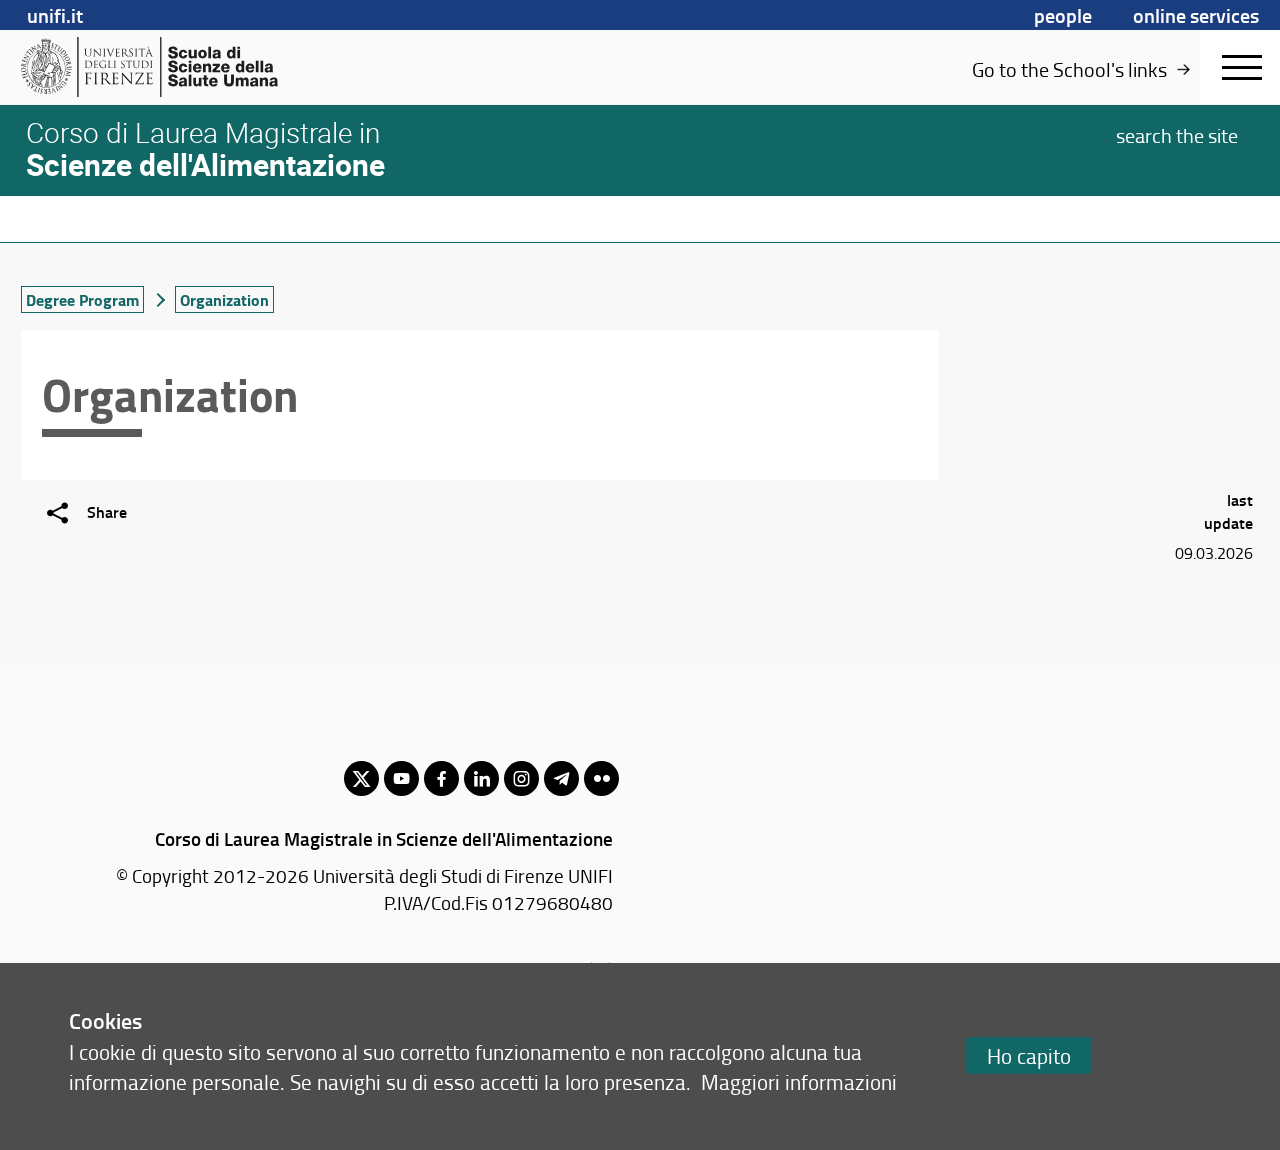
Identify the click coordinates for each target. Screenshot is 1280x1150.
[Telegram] (561, 778)
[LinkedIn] (481, 778)
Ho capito (1029, 1055)
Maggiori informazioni (799, 1081)
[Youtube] (401, 778)
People (1063, 15)
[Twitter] (361, 778)
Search (1177, 134)
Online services (1196, 15)
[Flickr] (601, 778)
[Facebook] (441, 778)
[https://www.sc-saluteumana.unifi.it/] (175, 67)
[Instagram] (521, 778)
